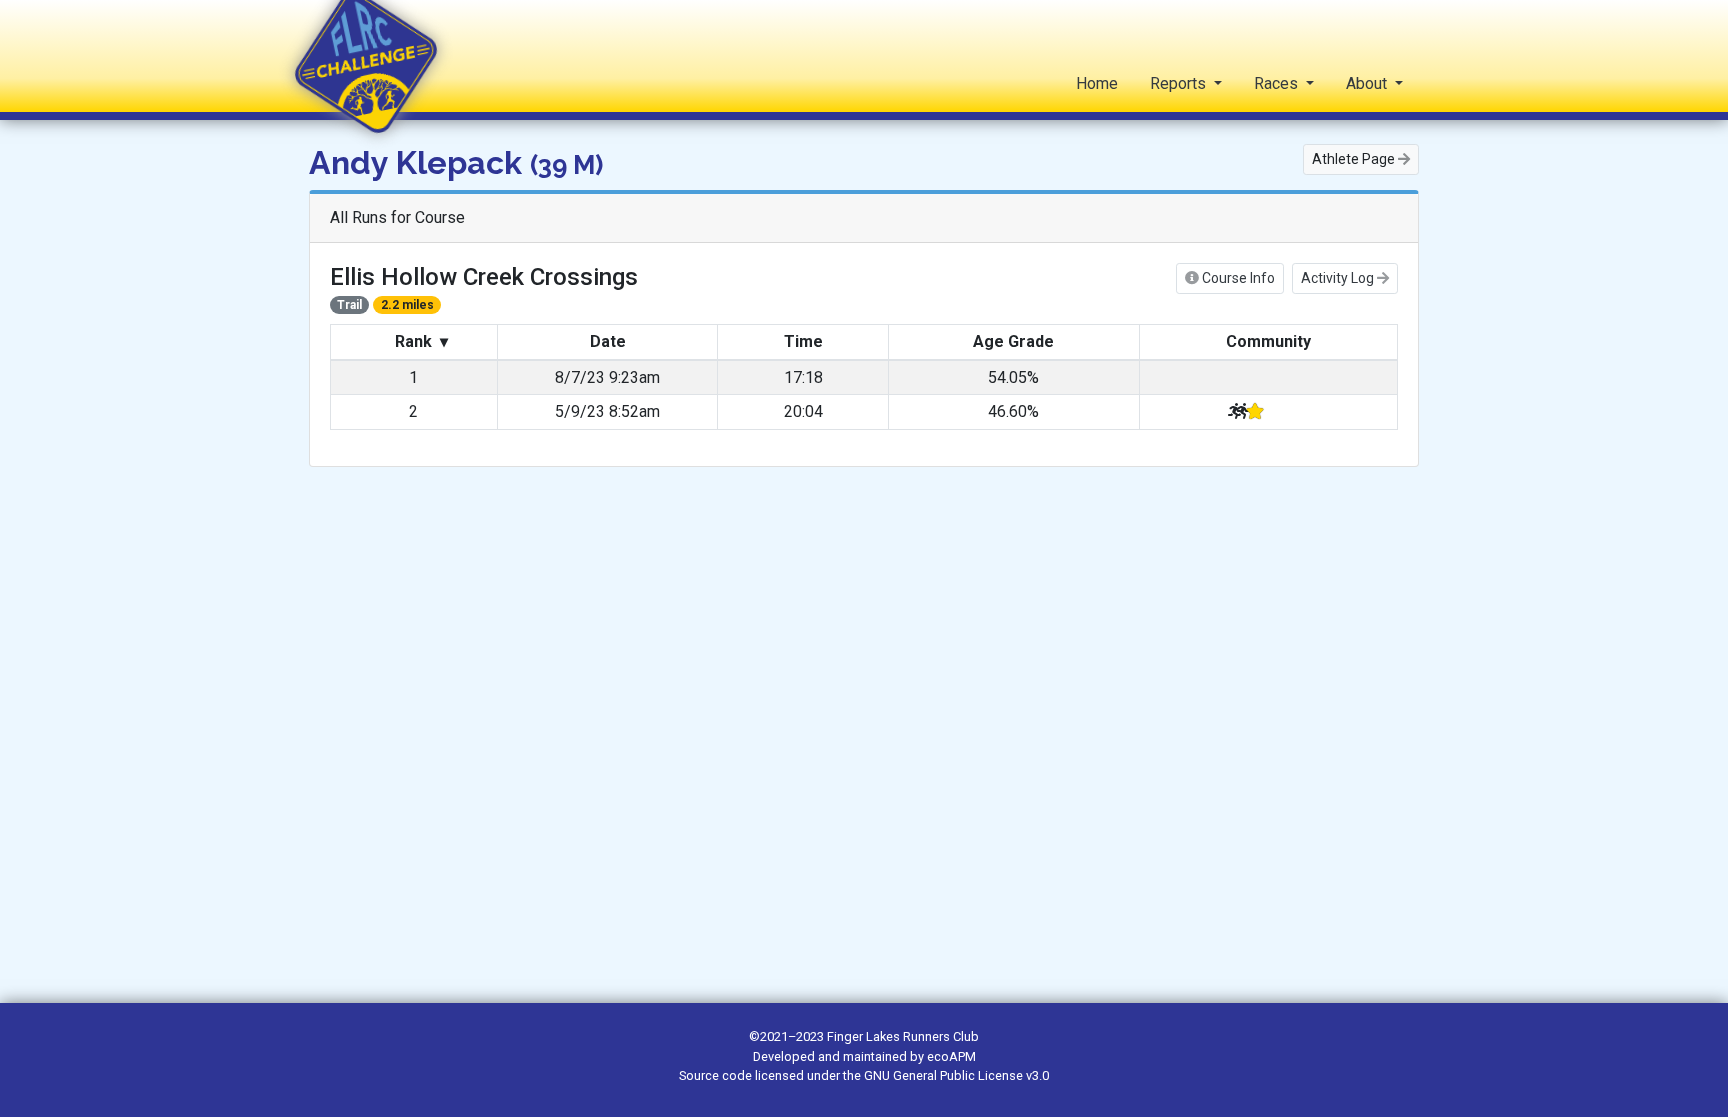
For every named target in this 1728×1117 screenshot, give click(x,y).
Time (803, 341)
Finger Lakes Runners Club (903, 1036)
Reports (1180, 83)
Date (608, 341)
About (1368, 83)
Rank (419, 341)
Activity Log (1339, 278)
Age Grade (1013, 341)
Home (1097, 83)
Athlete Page (1355, 159)
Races (1278, 83)
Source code (717, 1075)
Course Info (1237, 278)
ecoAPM (951, 1056)
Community (1268, 341)
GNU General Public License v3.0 (956, 1075)
